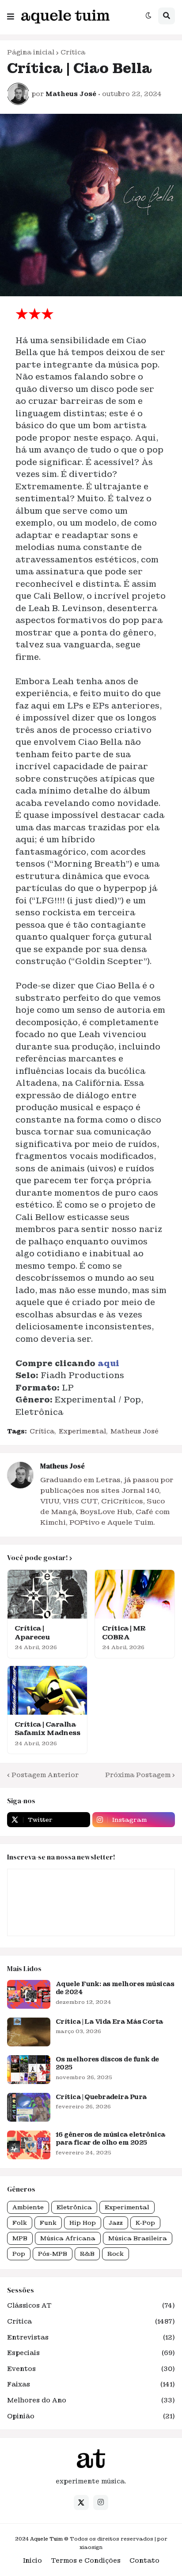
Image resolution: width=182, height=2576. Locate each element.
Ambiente (28, 2207)
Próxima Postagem (138, 1775)
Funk (48, 2223)
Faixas (91, 2384)
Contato (144, 2561)
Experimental (82, 1431)
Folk (20, 2223)
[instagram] (101, 2502)
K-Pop (145, 2223)
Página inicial (31, 52)
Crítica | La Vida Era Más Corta (109, 2022)
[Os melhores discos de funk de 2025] (29, 2070)
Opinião (91, 2416)
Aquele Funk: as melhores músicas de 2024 (115, 1988)
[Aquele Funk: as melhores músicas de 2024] (29, 1994)
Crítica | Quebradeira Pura (101, 2097)
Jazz (116, 2223)
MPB (20, 2238)
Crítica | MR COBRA (124, 1633)
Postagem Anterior (45, 1775)
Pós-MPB (53, 2254)
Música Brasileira (138, 2238)
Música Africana (68, 2238)
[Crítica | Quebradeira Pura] (29, 2107)
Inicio (32, 2561)
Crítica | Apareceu (32, 1633)
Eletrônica (74, 2207)
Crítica (73, 52)
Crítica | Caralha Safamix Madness (47, 1729)
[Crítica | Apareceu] (47, 1594)
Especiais (91, 2353)
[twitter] (81, 2502)
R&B (87, 2254)
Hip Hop (83, 2223)
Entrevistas (91, 2337)
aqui (108, 1363)
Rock (116, 2254)
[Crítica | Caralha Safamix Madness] (47, 1690)
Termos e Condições (86, 2561)
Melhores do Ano (91, 2400)
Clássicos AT (91, 2305)
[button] (11, 15)
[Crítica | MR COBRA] (135, 1594)
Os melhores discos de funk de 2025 (107, 2063)
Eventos (91, 2369)
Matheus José (135, 1431)
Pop (19, 2254)
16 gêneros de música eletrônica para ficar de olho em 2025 (110, 2138)
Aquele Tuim (46, 2539)
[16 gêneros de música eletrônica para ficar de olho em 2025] (29, 2145)
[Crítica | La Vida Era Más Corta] (29, 2032)
